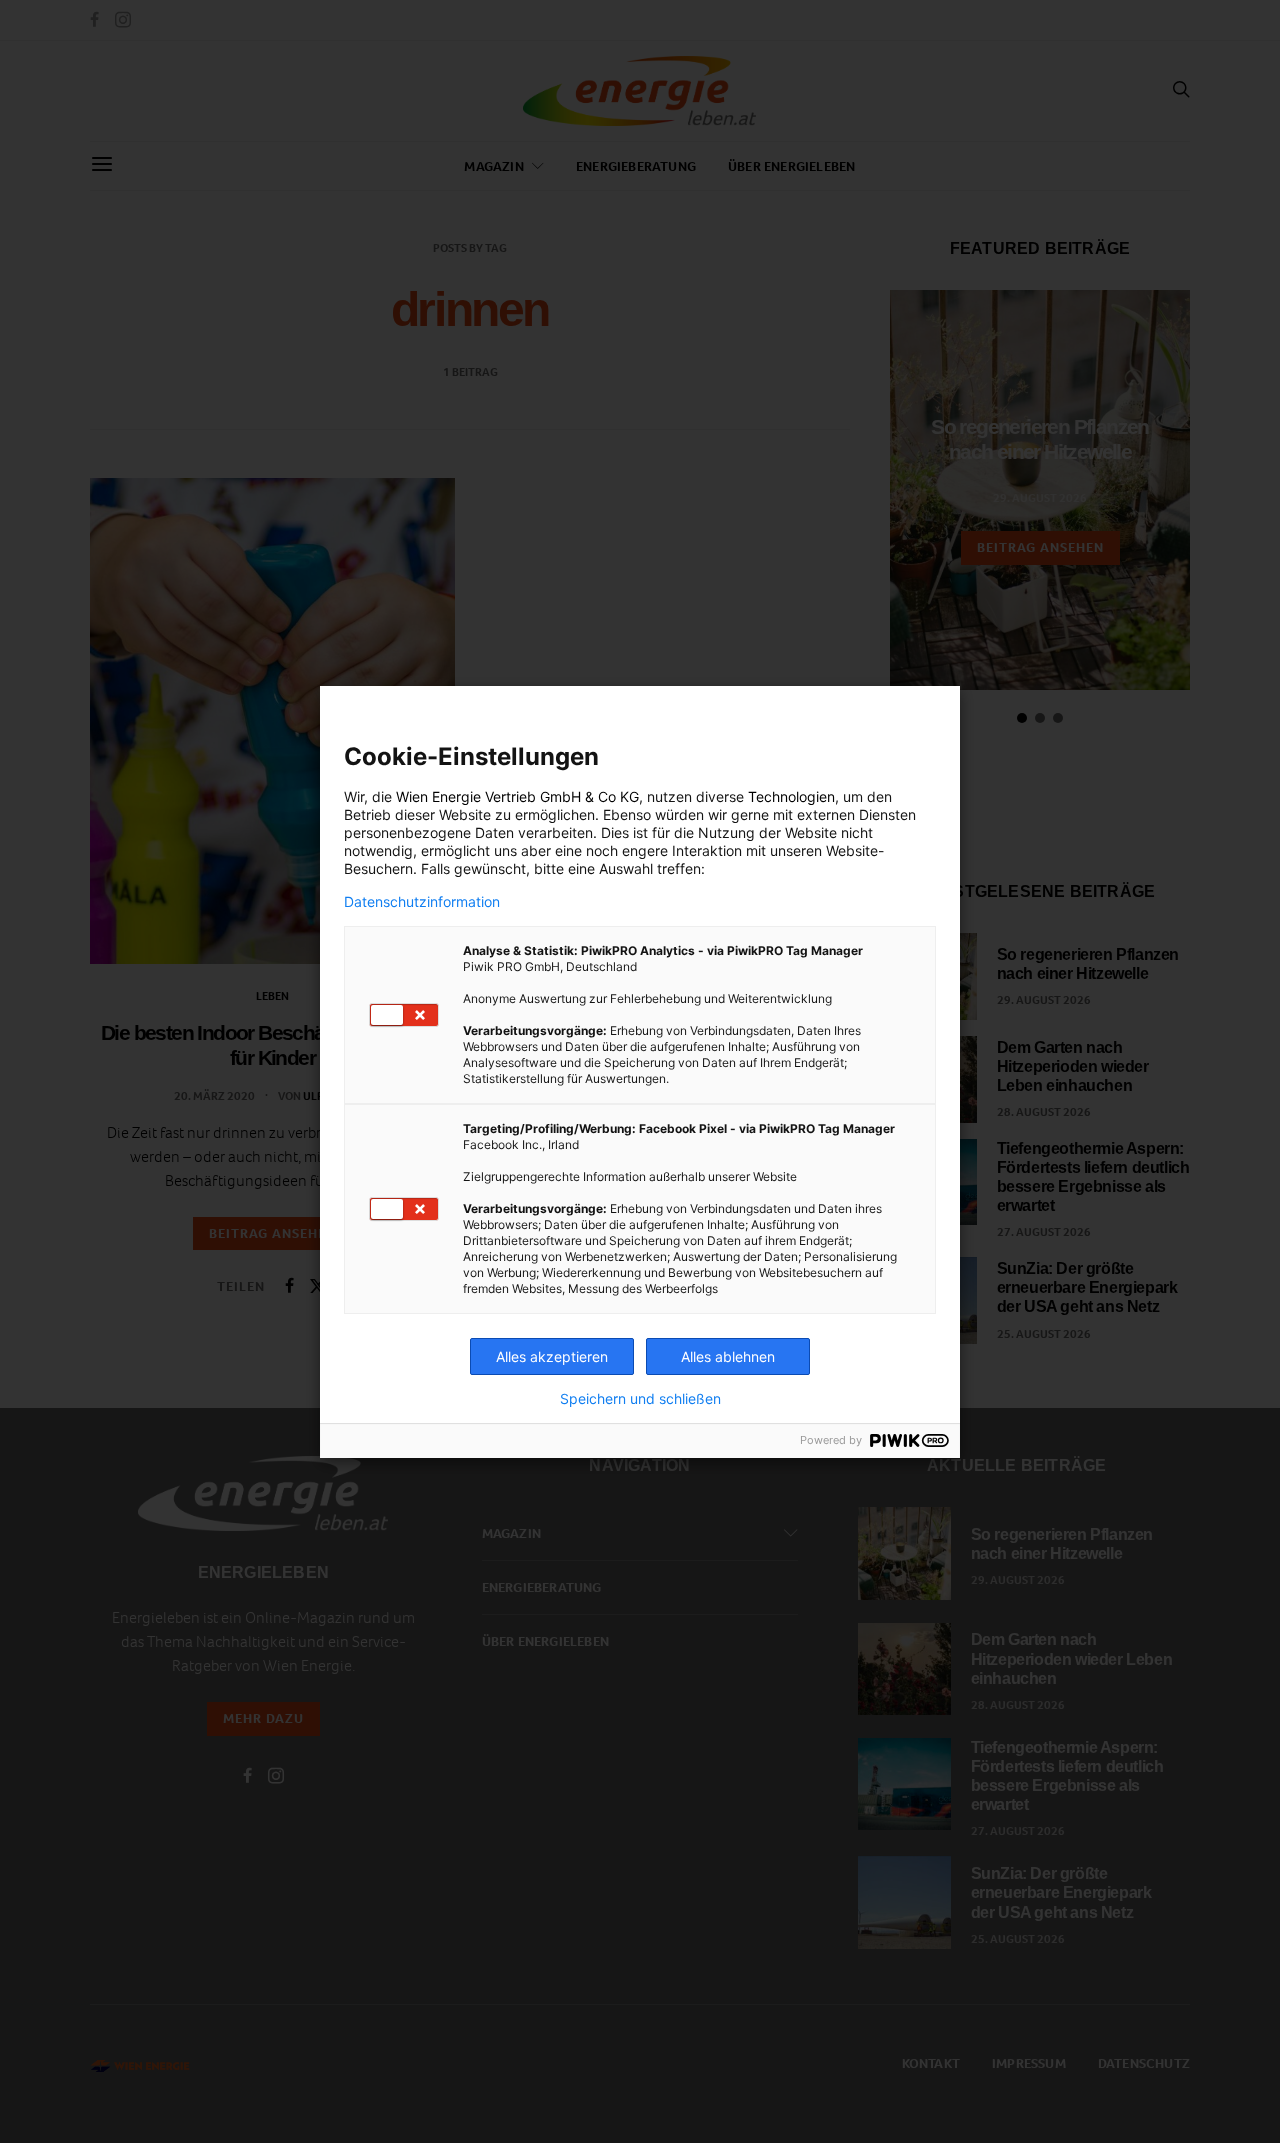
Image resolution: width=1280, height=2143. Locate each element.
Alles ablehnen (728, 1356)
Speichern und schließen (640, 1399)
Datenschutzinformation (422, 902)
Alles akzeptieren (552, 1356)
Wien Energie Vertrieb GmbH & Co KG (517, 796)
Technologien (791, 796)
